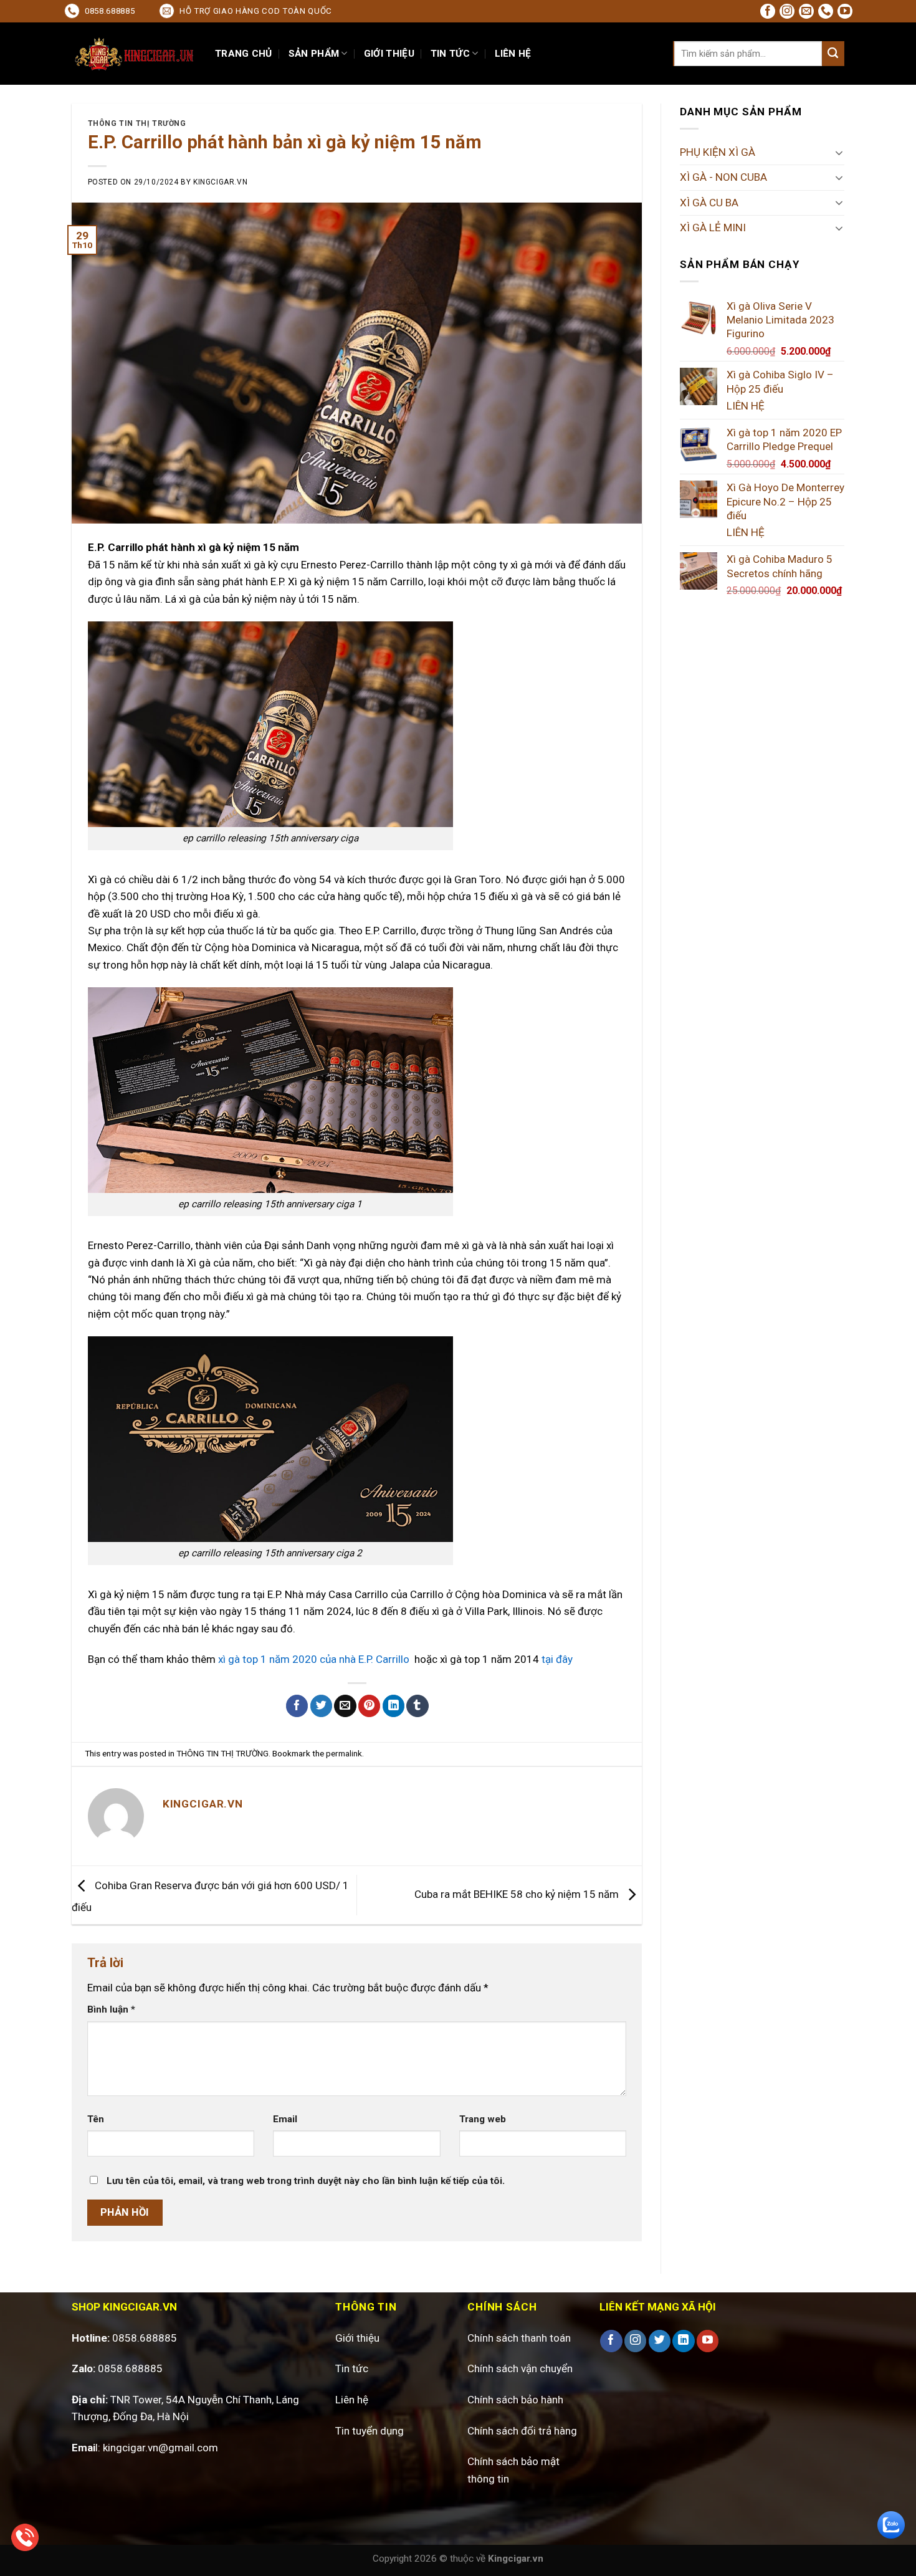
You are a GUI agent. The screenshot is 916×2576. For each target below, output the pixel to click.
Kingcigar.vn (220, 182)
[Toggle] (839, 153)
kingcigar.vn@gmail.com (160, 2448)
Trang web (483, 2119)
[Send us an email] (806, 11)
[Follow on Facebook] (768, 11)
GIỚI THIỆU (389, 54)
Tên (96, 2119)
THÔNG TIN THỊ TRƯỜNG (137, 123)
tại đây (557, 1659)
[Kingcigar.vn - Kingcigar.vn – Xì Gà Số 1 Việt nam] (134, 54)
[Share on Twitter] (321, 1706)
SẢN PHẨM (314, 54)
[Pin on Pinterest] (369, 1706)
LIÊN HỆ (513, 54)
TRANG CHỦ (244, 54)
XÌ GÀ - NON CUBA (723, 177)
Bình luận (111, 2009)
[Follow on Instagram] (787, 11)
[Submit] (833, 54)
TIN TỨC (450, 54)
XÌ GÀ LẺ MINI (713, 227)
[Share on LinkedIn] (394, 1706)
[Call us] (826, 11)
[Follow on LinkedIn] (683, 2341)
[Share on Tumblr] (417, 1706)
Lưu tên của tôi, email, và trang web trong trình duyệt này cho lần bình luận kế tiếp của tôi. (306, 2181)
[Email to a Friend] (345, 1706)
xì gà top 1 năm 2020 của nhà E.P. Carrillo (314, 1659)
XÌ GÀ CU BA (709, 203)
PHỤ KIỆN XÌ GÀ (718, 152)
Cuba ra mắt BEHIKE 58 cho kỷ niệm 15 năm (518, 1894)
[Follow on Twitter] (660, 2341)
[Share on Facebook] (297, 1706)
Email (285, 2119)
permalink (344, 1753)
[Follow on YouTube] (845, 11)
